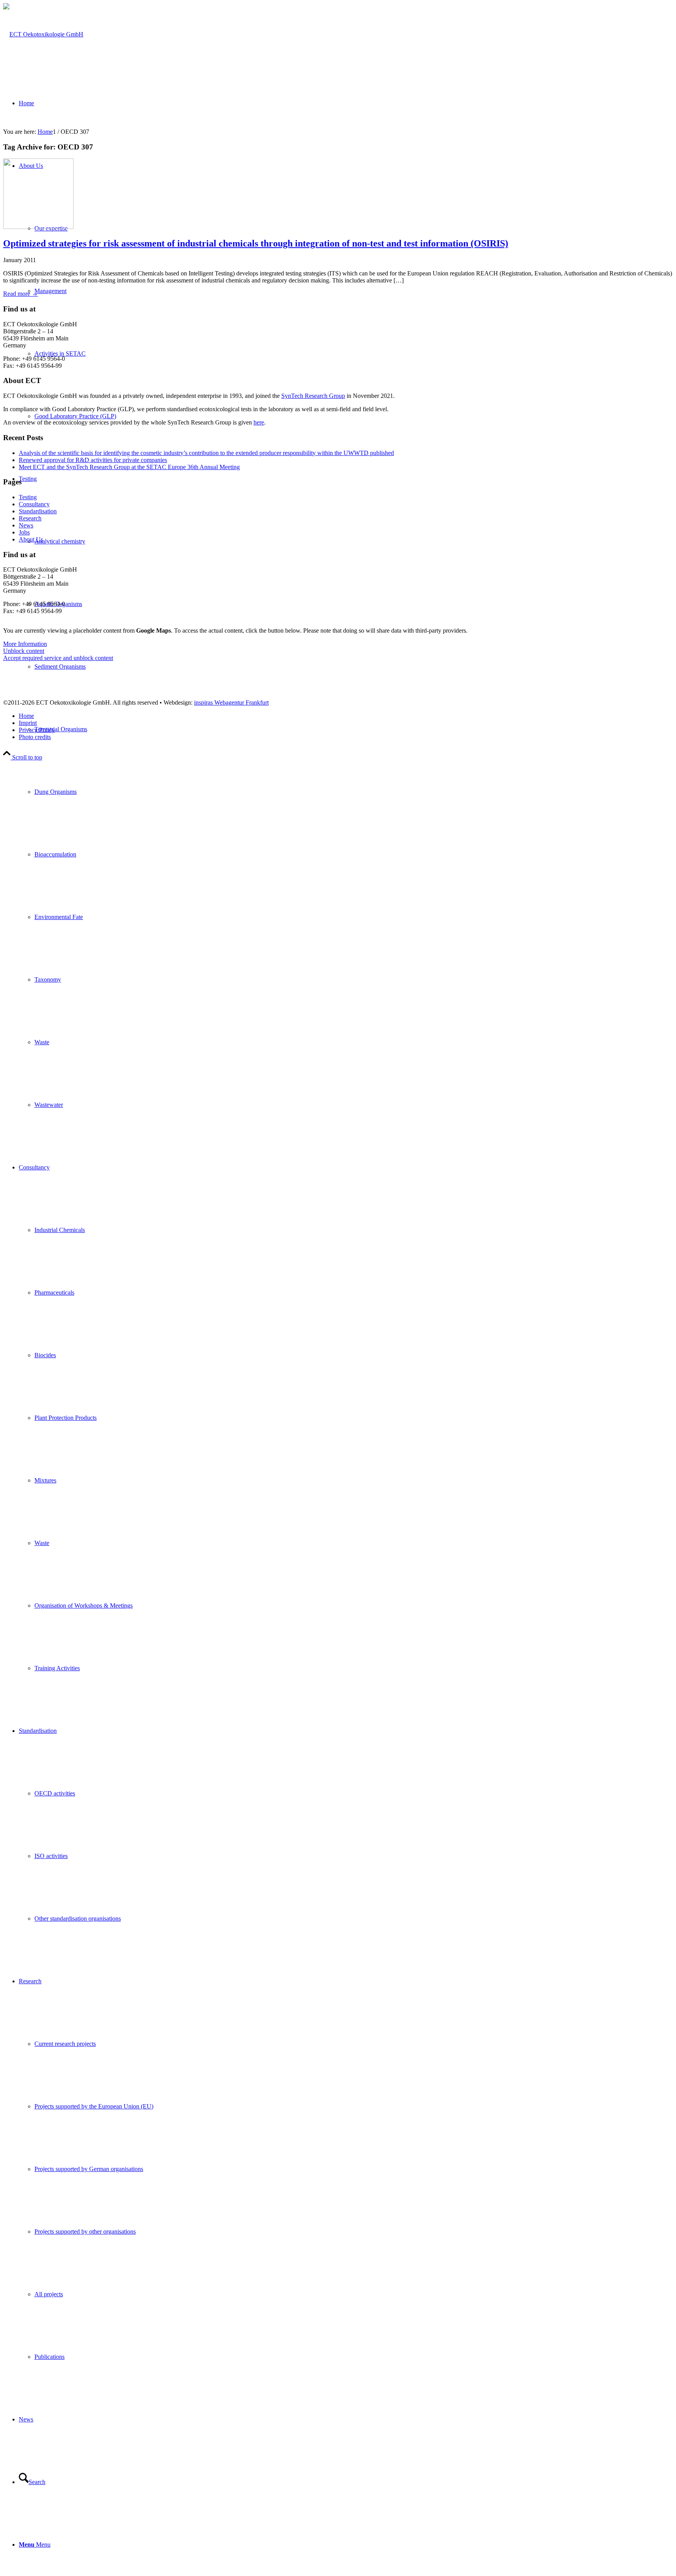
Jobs (24, 532)
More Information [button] (25, 644)
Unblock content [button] (24, 651)
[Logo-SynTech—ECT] (43, 34)
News (26, 525)
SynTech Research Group (313, 396)
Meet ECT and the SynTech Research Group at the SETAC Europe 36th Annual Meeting (129, 467)
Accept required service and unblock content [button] (58, 658)
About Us (31, 539)
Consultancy (34, 504)
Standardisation (38, 511)
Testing (28, 497)
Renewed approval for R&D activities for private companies (93, 460)
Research (30, 518)
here (259, 422)
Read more (21, 294)
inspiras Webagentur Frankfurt (231, 702)
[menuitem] (346, 792)
